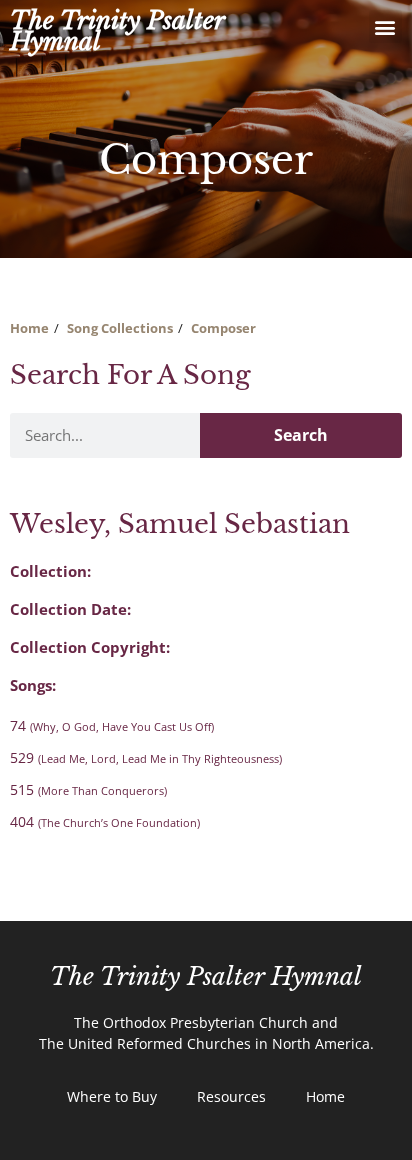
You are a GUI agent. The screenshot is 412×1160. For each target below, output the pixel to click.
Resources (231, 1096)
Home (29, 328)
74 (112, 725)
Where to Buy (112, 1096)
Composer (223, 328)
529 (146, 757)
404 (105, 821)
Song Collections (120, 328)
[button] (385, 26)
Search (301, 435)
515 (88, 789)
